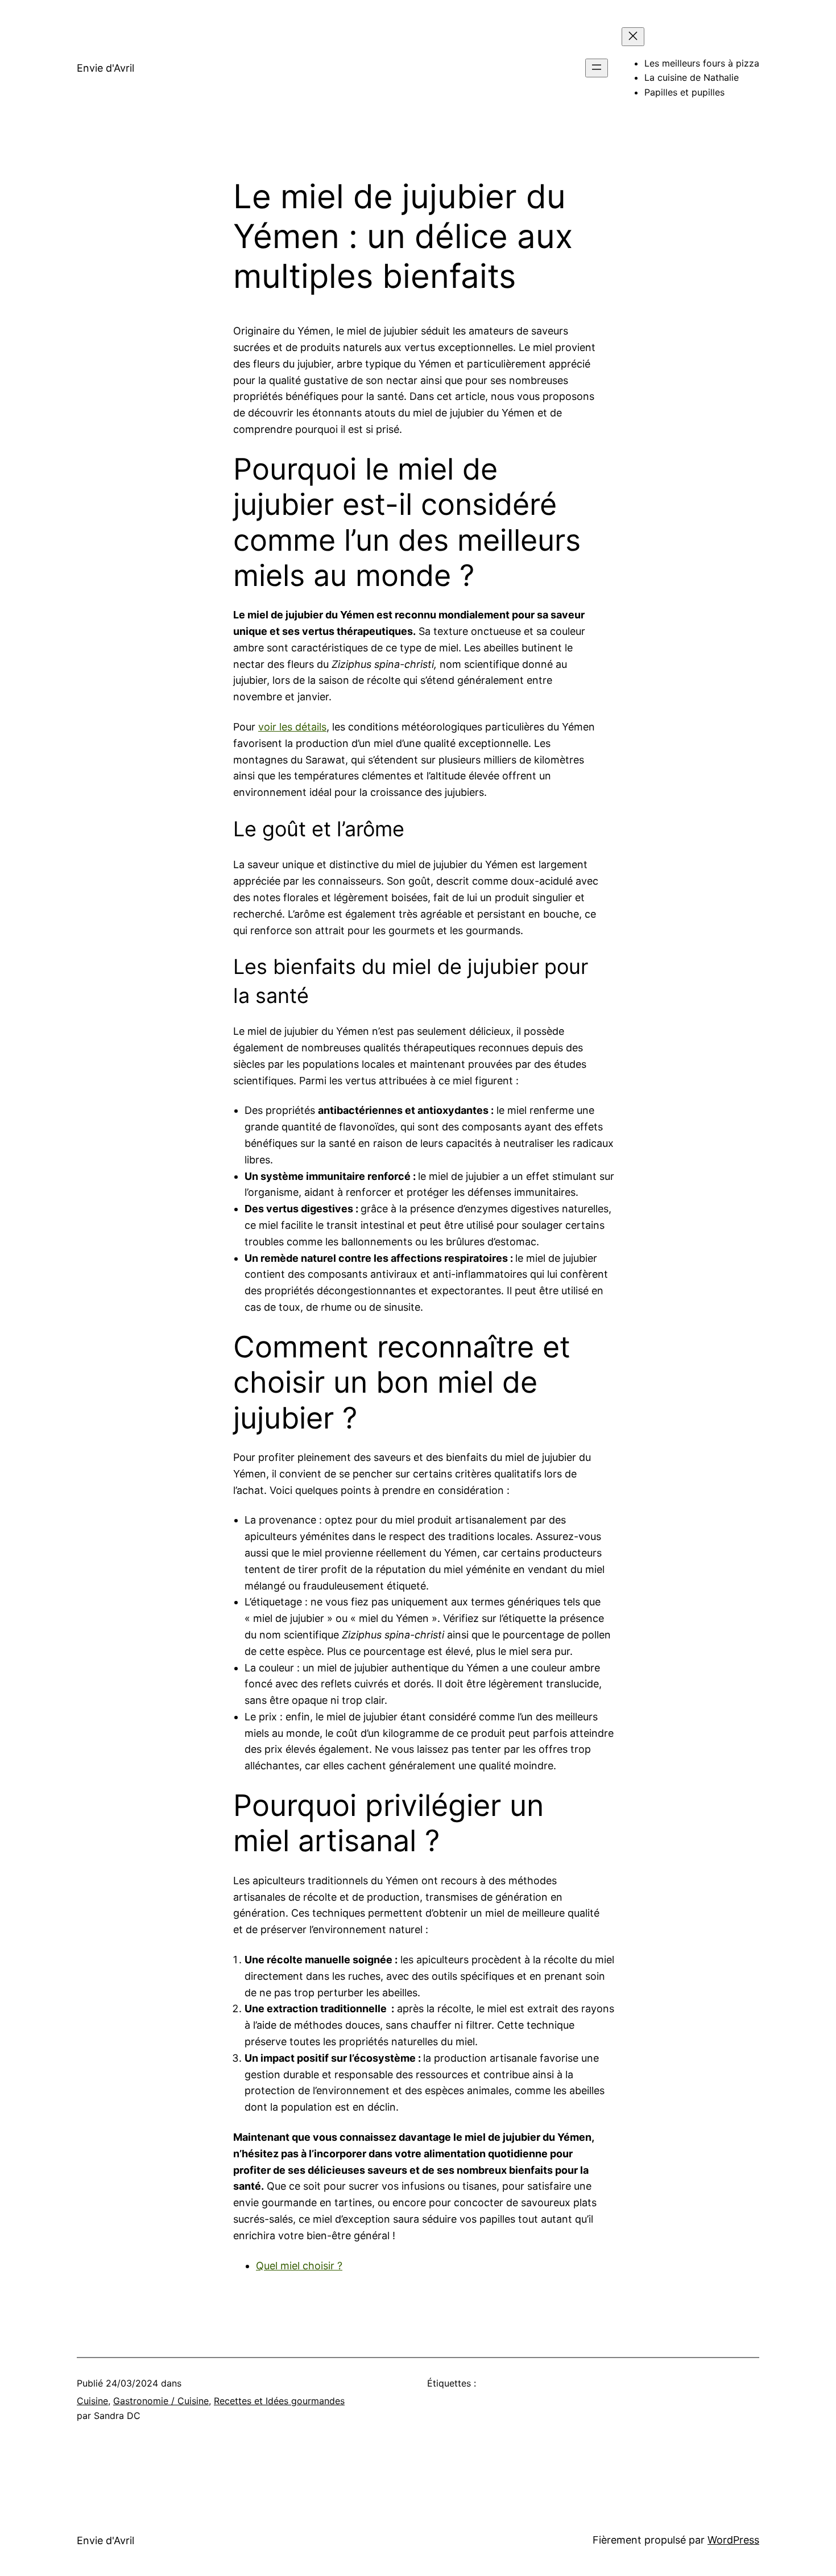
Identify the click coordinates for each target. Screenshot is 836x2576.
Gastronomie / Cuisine (161, 2401)
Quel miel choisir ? (299, 2266)
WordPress (733, 2540)
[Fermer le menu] (633, 37)
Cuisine (92, 2401)
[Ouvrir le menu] (597, 68)
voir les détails (292, 727)
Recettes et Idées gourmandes (279, 2401)
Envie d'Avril (105, 68)
